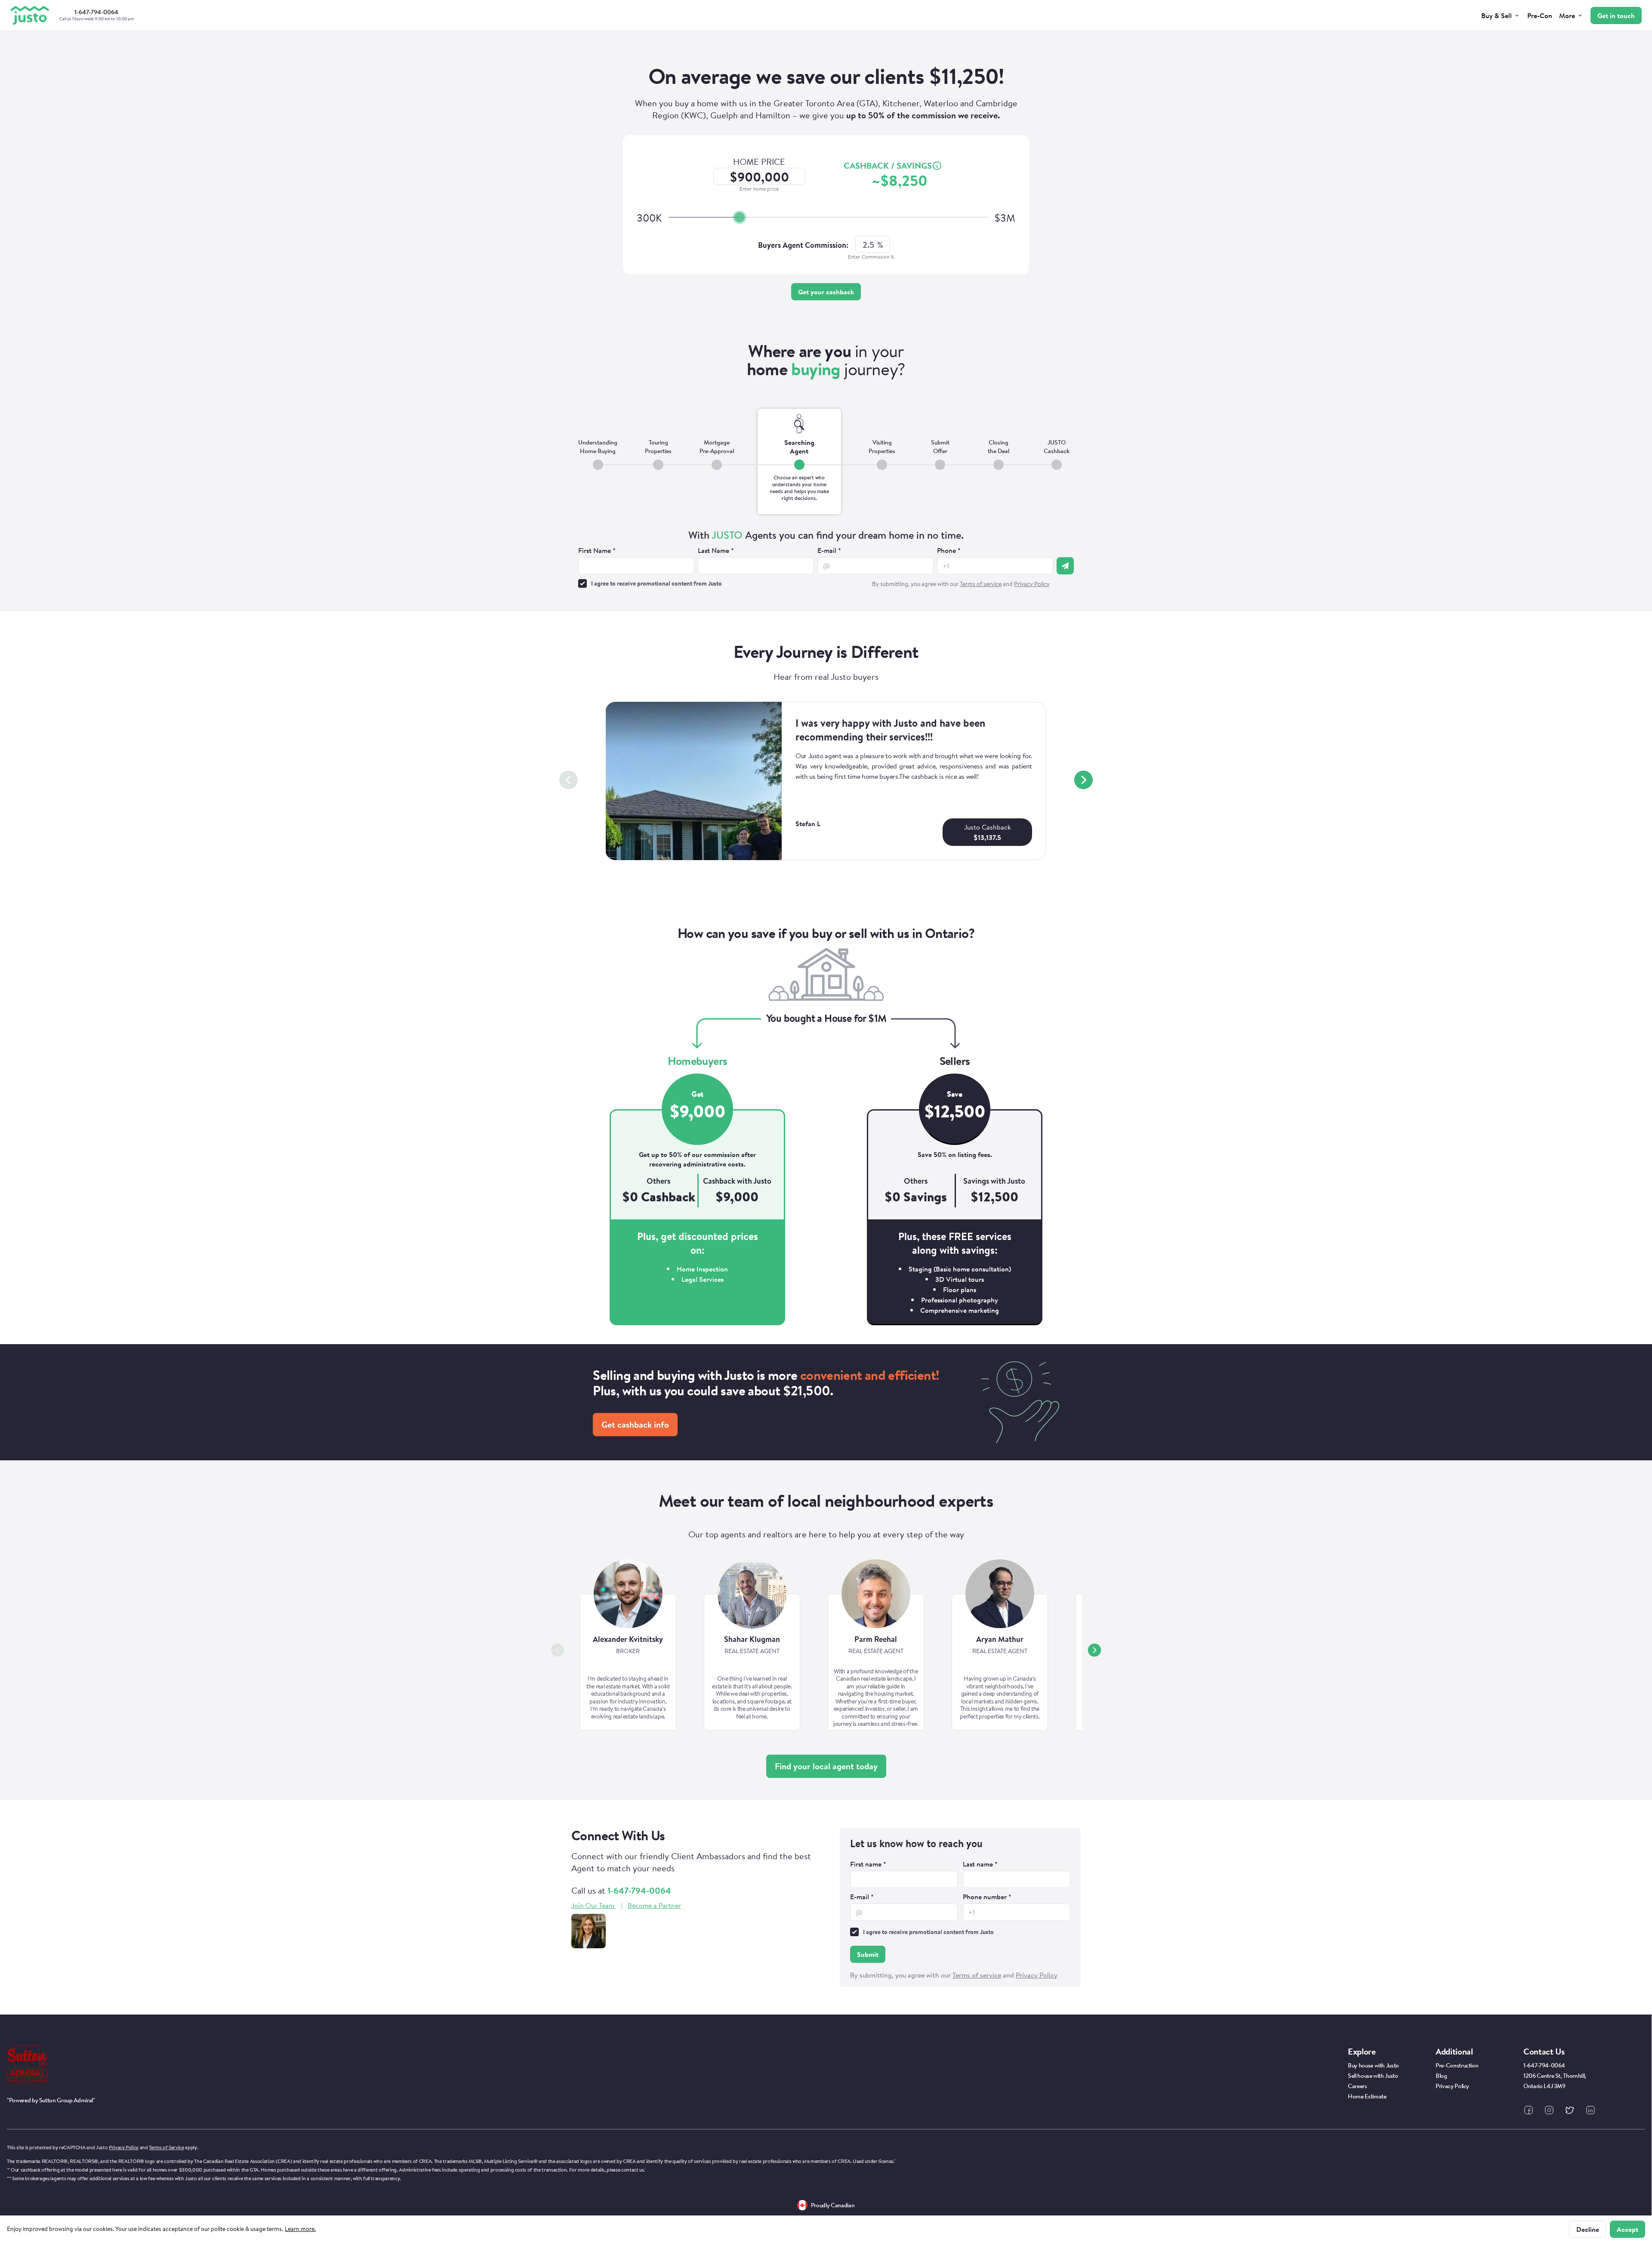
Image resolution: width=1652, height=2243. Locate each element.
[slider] (740, 217)
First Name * (597, 550)
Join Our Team (593, 1905)
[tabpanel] (826, 560)
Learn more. (300, 2229)
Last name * (980, 1864)
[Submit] (1065, 566)
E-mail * (829, 550)
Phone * (949, 550)
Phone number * (987, 1897)
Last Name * (716, 550)
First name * (868, 1864)
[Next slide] (1083, 780)
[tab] (598, 461)
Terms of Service (166, 2147)
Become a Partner (654, 1905)
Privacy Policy (124, 2147)
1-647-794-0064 (639, 1890)
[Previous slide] (569, 780)
